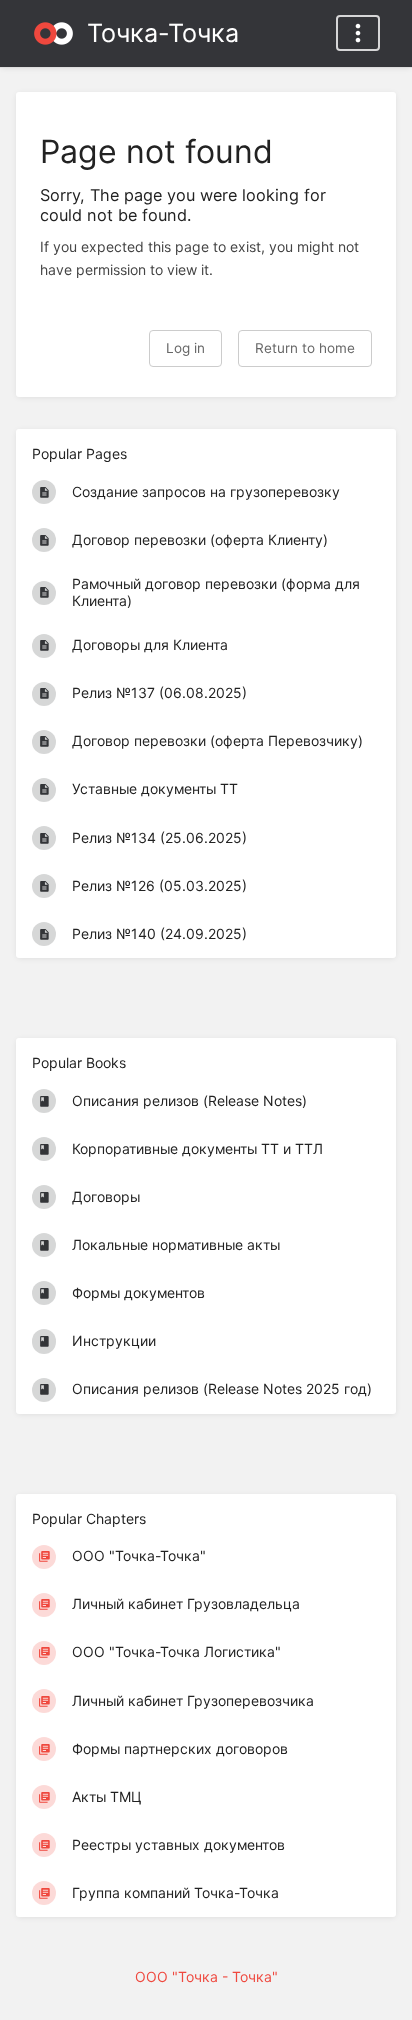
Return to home (305, 348)
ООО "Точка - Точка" (206, 1976)
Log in (185, 348)
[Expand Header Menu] (358, 33)
